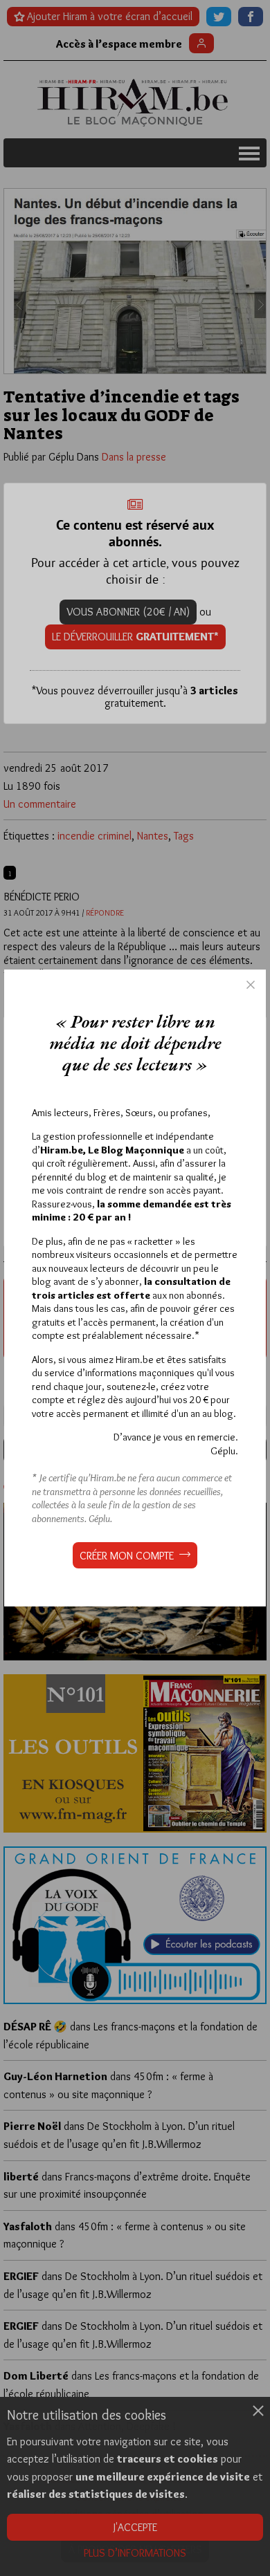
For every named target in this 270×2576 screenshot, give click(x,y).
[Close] (251, 985)
